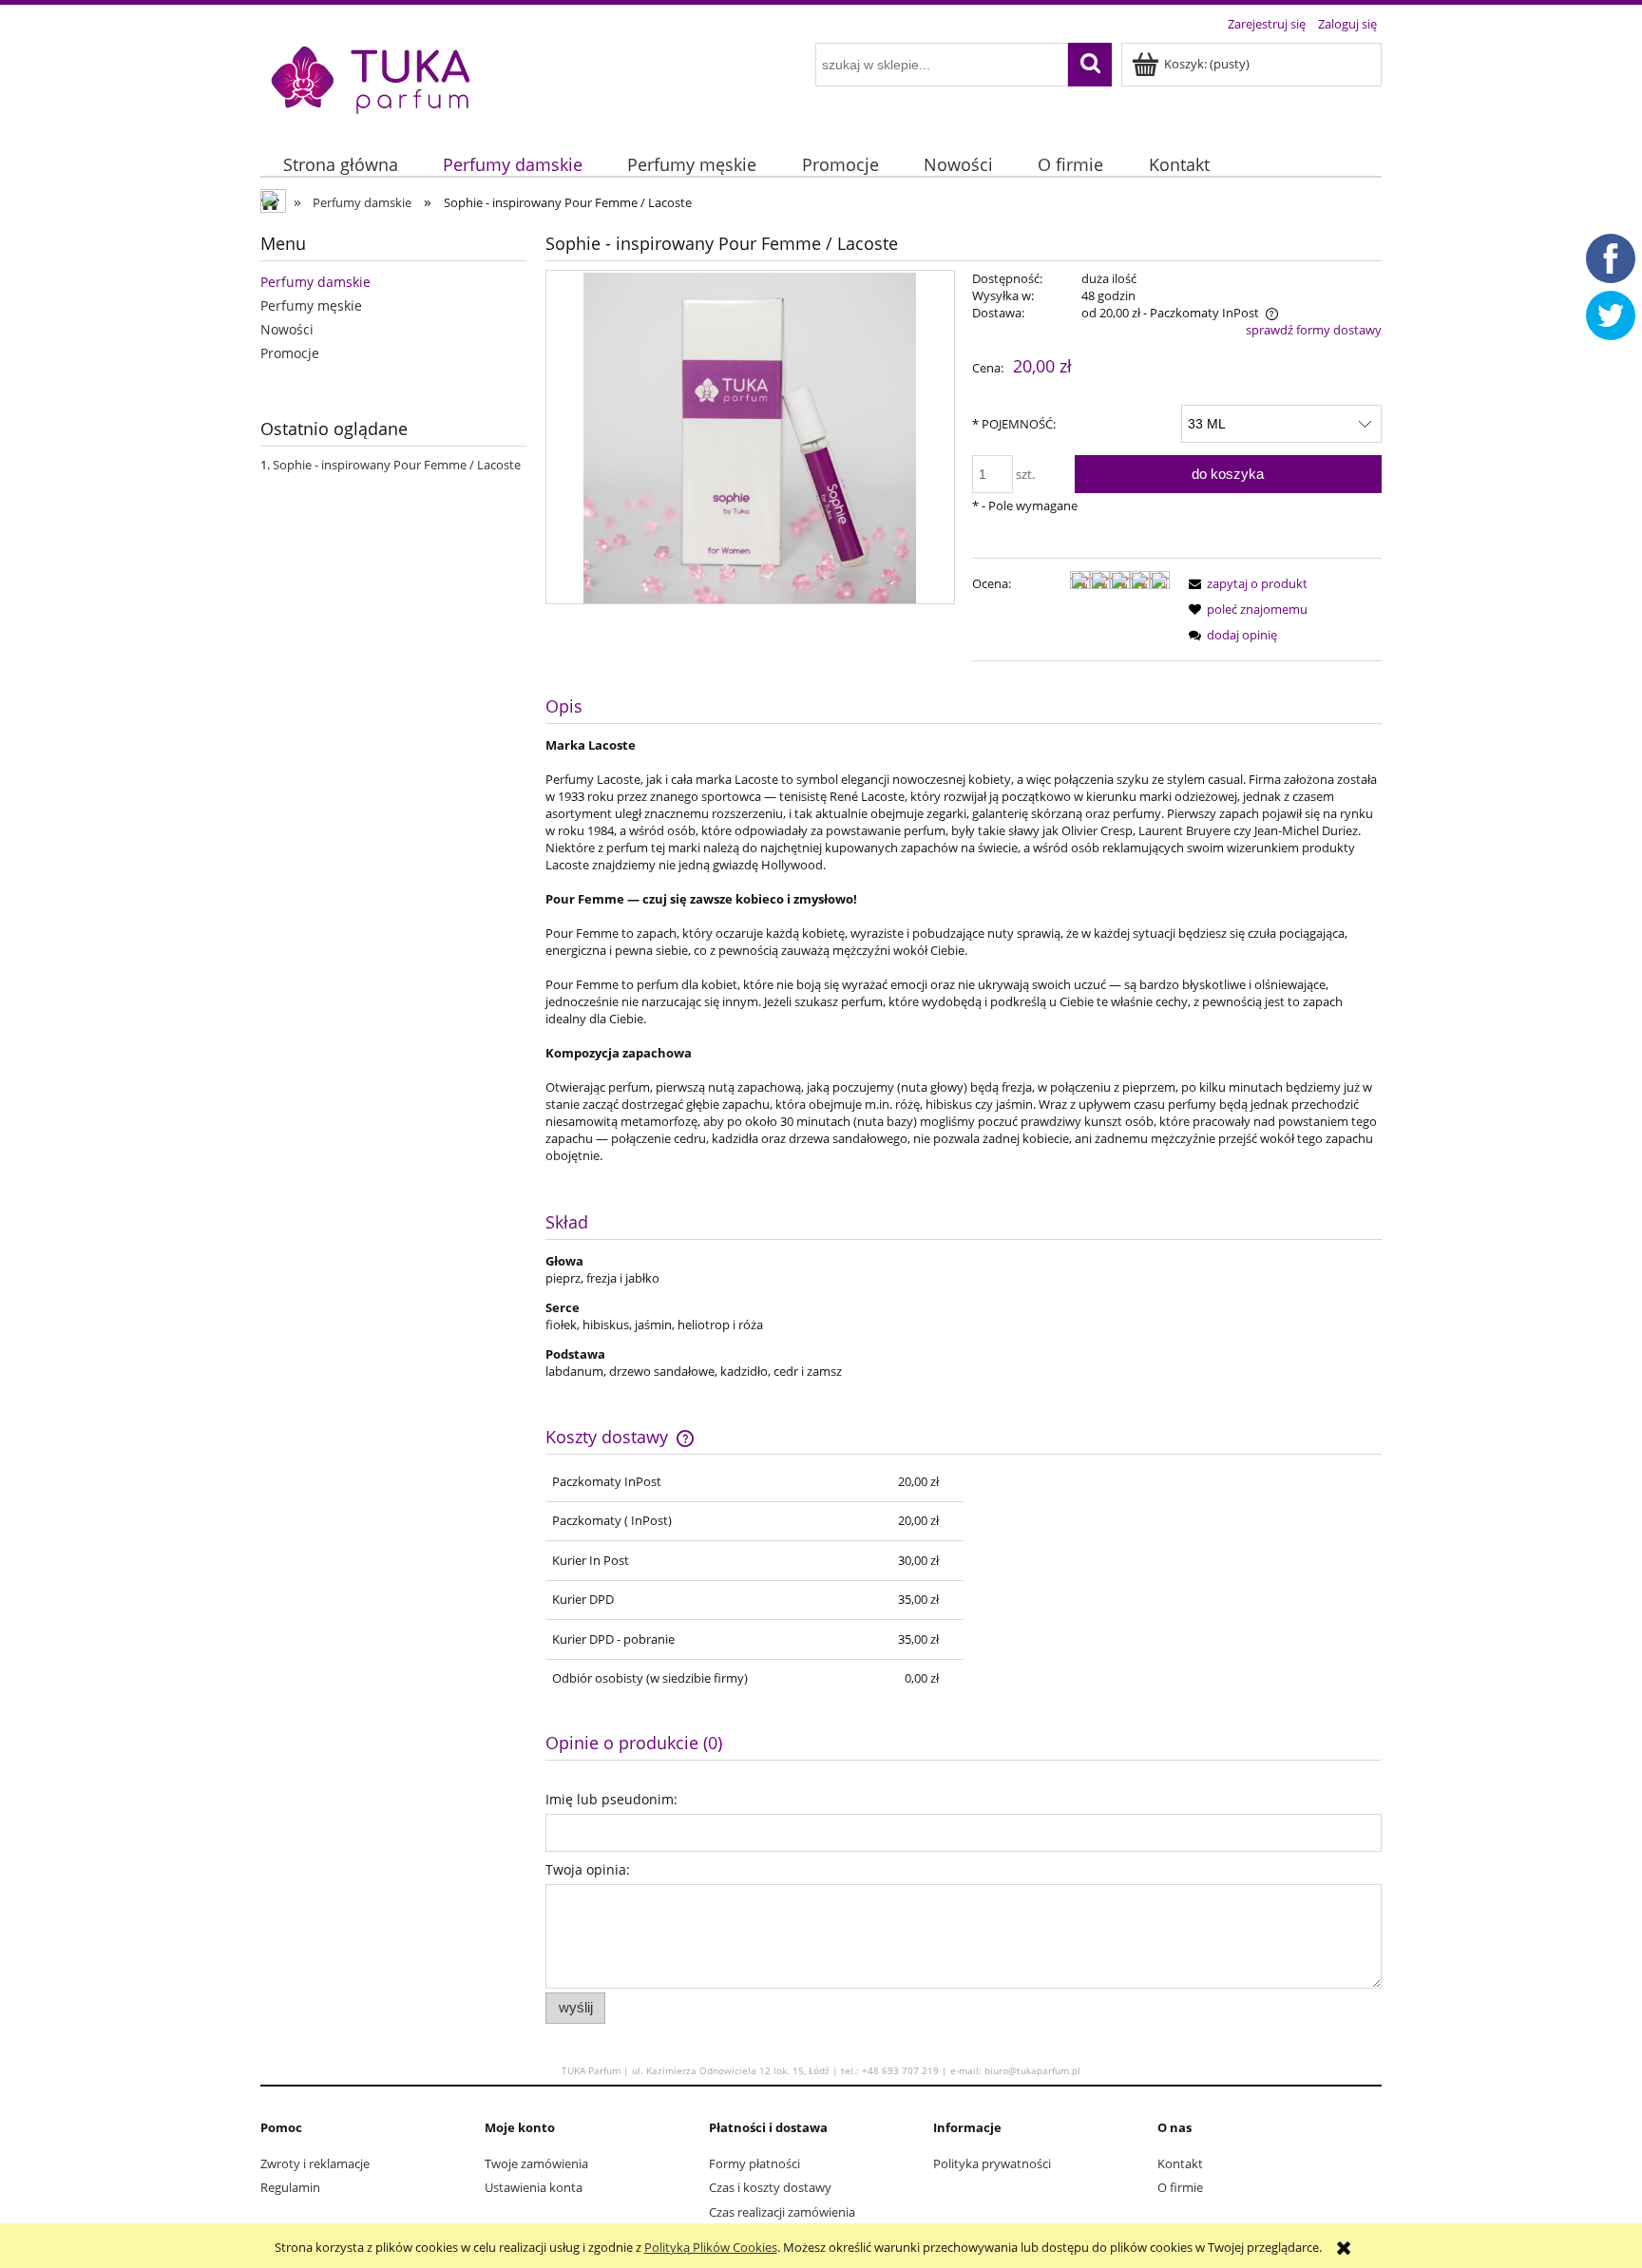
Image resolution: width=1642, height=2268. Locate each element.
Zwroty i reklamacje (315, 2163)
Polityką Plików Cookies (711, 2247)
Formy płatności (754, 2163)
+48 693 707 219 (900, 2070)
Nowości (287, 329)
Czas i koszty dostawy (770, 2187)
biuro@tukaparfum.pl (1032, 2070)
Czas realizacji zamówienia (782, 2212)
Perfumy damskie (315, 282)
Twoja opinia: (588, 1869)
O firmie (1180, 2187)
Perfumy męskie (311, 305)
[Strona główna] (372, 78)
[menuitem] (340, 165)
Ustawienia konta (534, 2187)
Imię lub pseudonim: (611, 1799)
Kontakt (1180, 2163)
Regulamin (290, 2187)
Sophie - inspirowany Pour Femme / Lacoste (397, 465)
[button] (1245, 583)
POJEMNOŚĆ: (1014, 424)
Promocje (290, 353)
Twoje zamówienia (536, 2163)
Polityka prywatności (992, 2163)
